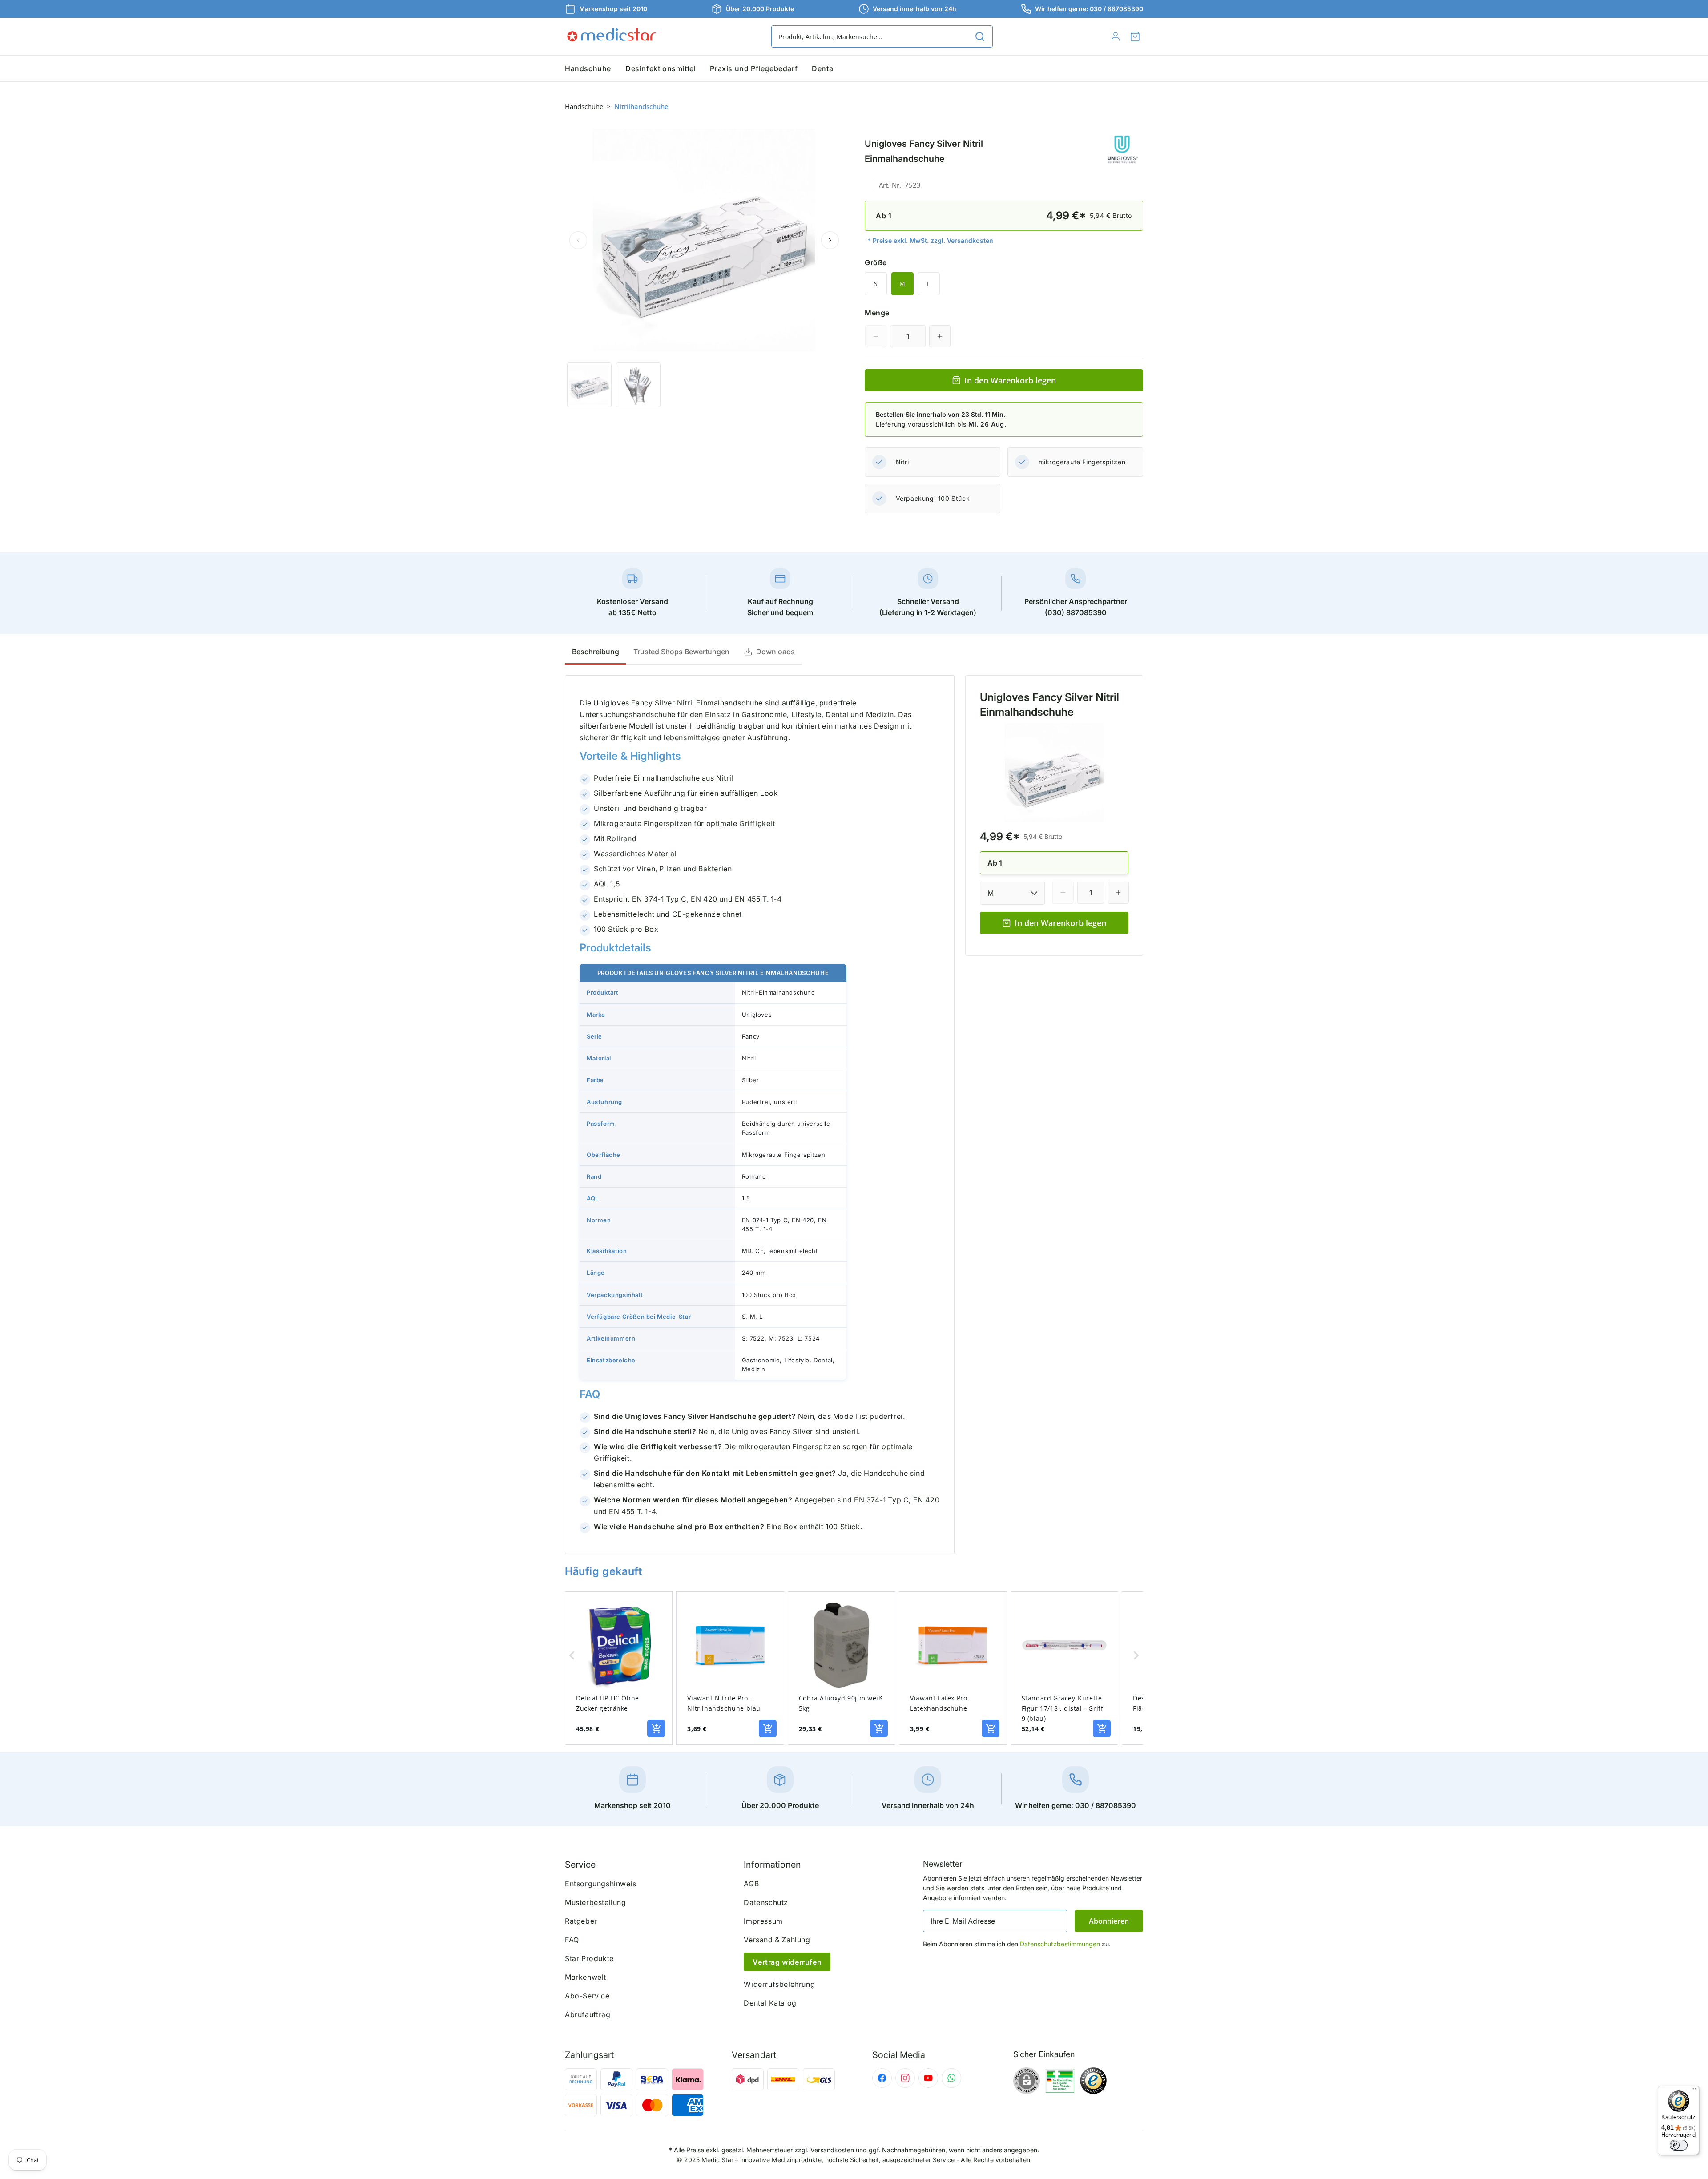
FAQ (572, 1940)
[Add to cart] (656, 1728)
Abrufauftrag (588, 2014)
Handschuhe (584, 106)
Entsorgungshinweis (601, 1884)
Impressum (763, 1921)
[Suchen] (980, 36)
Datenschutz (766, 1902)
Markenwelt (586, 1977)
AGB (751, 1884)
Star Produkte (589, 1958)
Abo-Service (587, 1996)
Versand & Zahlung (777, 1940)
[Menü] (1694, 2091)
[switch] (1679, 2145)
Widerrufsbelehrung (779, 1984)
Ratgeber (581, 1921)
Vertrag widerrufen (787, 1962)
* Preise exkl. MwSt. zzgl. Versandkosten (930, 240)
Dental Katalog (770, 2003)
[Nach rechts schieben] (830, 240)
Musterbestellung (596, 1902)
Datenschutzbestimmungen (1061, 1944)
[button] (1135, 36)
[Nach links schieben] (578, 240)
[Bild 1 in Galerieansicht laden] (589, 385)
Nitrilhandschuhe (641, 106)
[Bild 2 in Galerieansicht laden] (638, 385)
